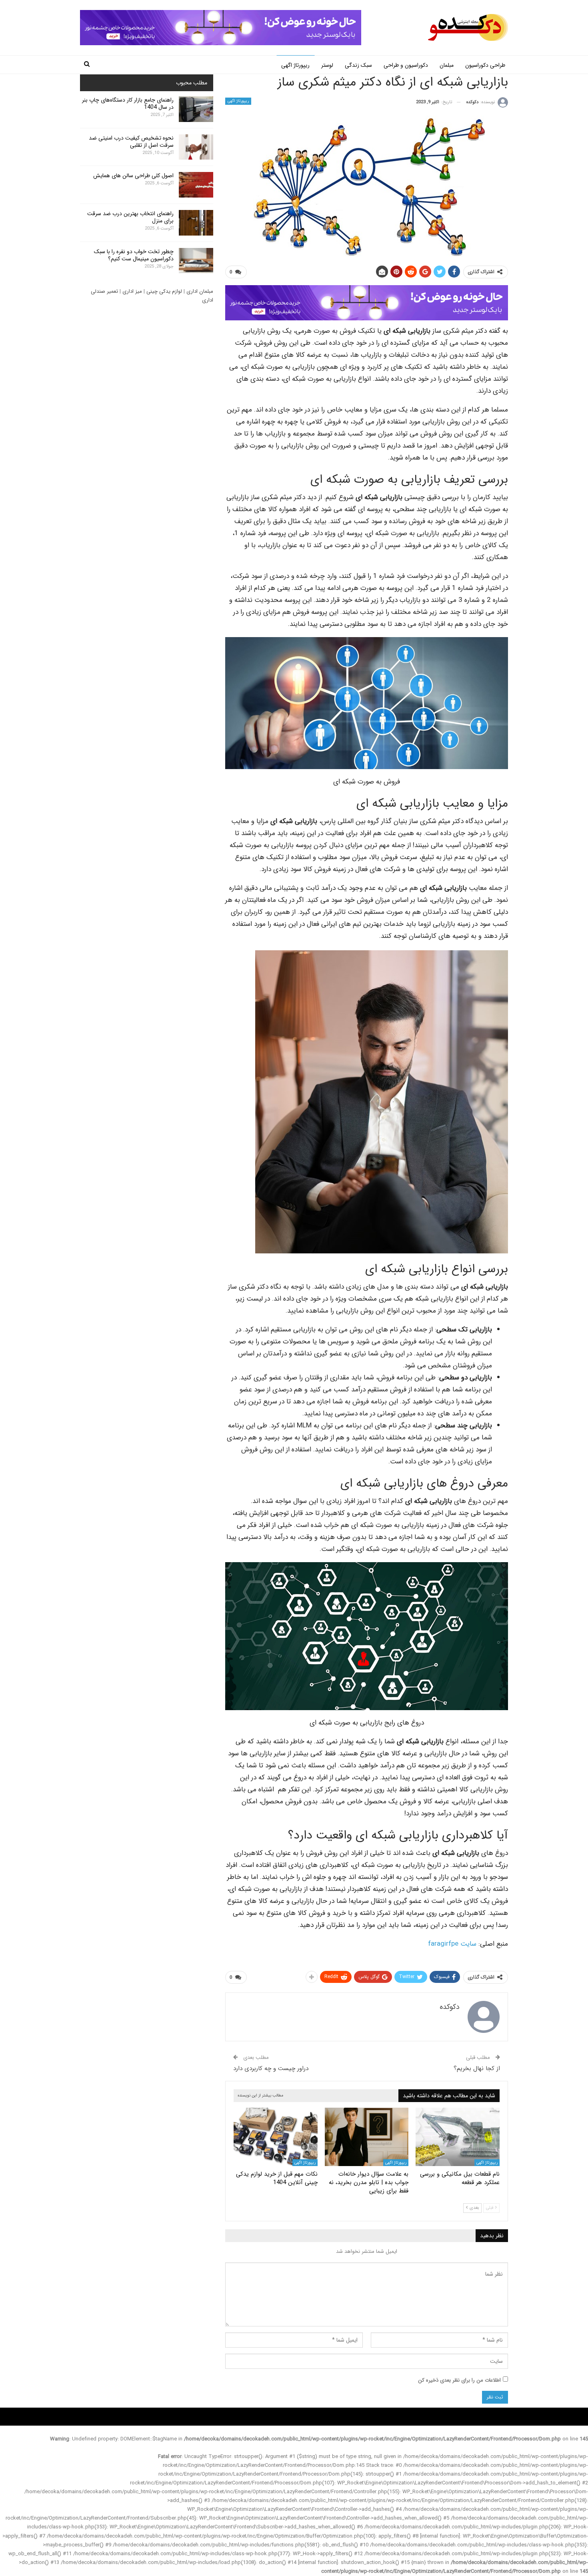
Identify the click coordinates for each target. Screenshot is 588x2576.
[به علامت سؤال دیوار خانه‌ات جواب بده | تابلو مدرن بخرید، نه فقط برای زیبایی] (367, 2137)
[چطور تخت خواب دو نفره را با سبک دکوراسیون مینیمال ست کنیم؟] (196, 261)
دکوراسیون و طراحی (406, 65)
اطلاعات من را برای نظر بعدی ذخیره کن (459, 2380)
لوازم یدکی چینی (164, 291)
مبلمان (447, 65)
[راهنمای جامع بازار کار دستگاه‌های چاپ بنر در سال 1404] (196, 109)
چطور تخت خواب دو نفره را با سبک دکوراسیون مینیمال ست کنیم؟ (134, 255)
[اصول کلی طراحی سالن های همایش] (196, 185)
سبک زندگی (358, 65)
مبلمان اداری (200, 291)
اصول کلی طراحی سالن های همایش (133, 176)
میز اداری (132, 291)
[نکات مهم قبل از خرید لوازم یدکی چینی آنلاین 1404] (276, 2137)
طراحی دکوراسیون (485, 65)
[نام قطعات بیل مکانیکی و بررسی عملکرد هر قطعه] (458, 2137)
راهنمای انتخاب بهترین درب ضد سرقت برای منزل (130, 217)
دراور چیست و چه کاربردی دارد (271, 2068)
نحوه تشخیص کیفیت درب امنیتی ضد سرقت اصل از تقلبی (131, 142)
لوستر (327, 65)
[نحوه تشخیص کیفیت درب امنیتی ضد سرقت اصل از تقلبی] (196, 147)
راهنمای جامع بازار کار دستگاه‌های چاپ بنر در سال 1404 (128, 104)
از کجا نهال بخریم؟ (477, 2068)
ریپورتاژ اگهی (295, 65)
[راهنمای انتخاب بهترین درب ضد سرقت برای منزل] (196, 223)
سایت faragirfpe (452, 1944)
